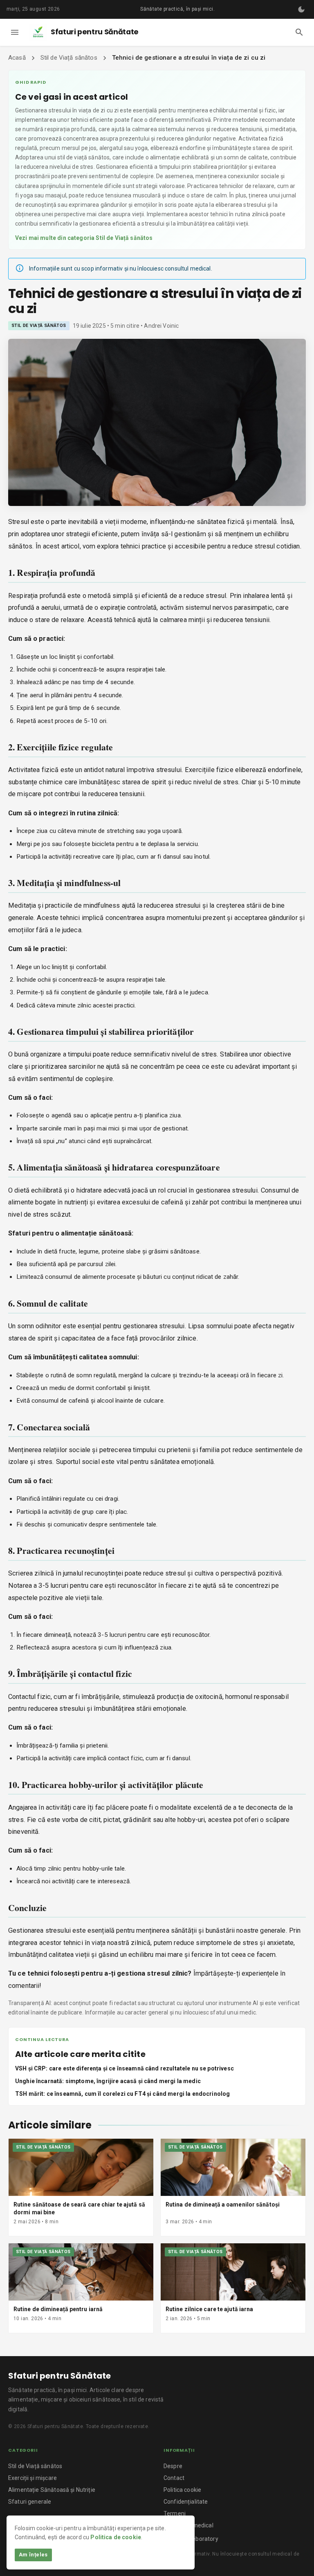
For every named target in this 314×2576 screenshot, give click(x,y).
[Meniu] (15, 32)
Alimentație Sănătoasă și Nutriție (52, 2490)
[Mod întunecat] (301, 9)
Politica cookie (182, 2490)
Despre (173, 2466)
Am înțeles (33, 2555)
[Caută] (299, 32)
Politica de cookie (116, 2537)
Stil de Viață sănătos (69, 58)
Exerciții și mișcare (33, 2478)
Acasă (17, 58)
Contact (174, 2478)
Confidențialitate (186, 2502)
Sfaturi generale (30, 2502)
